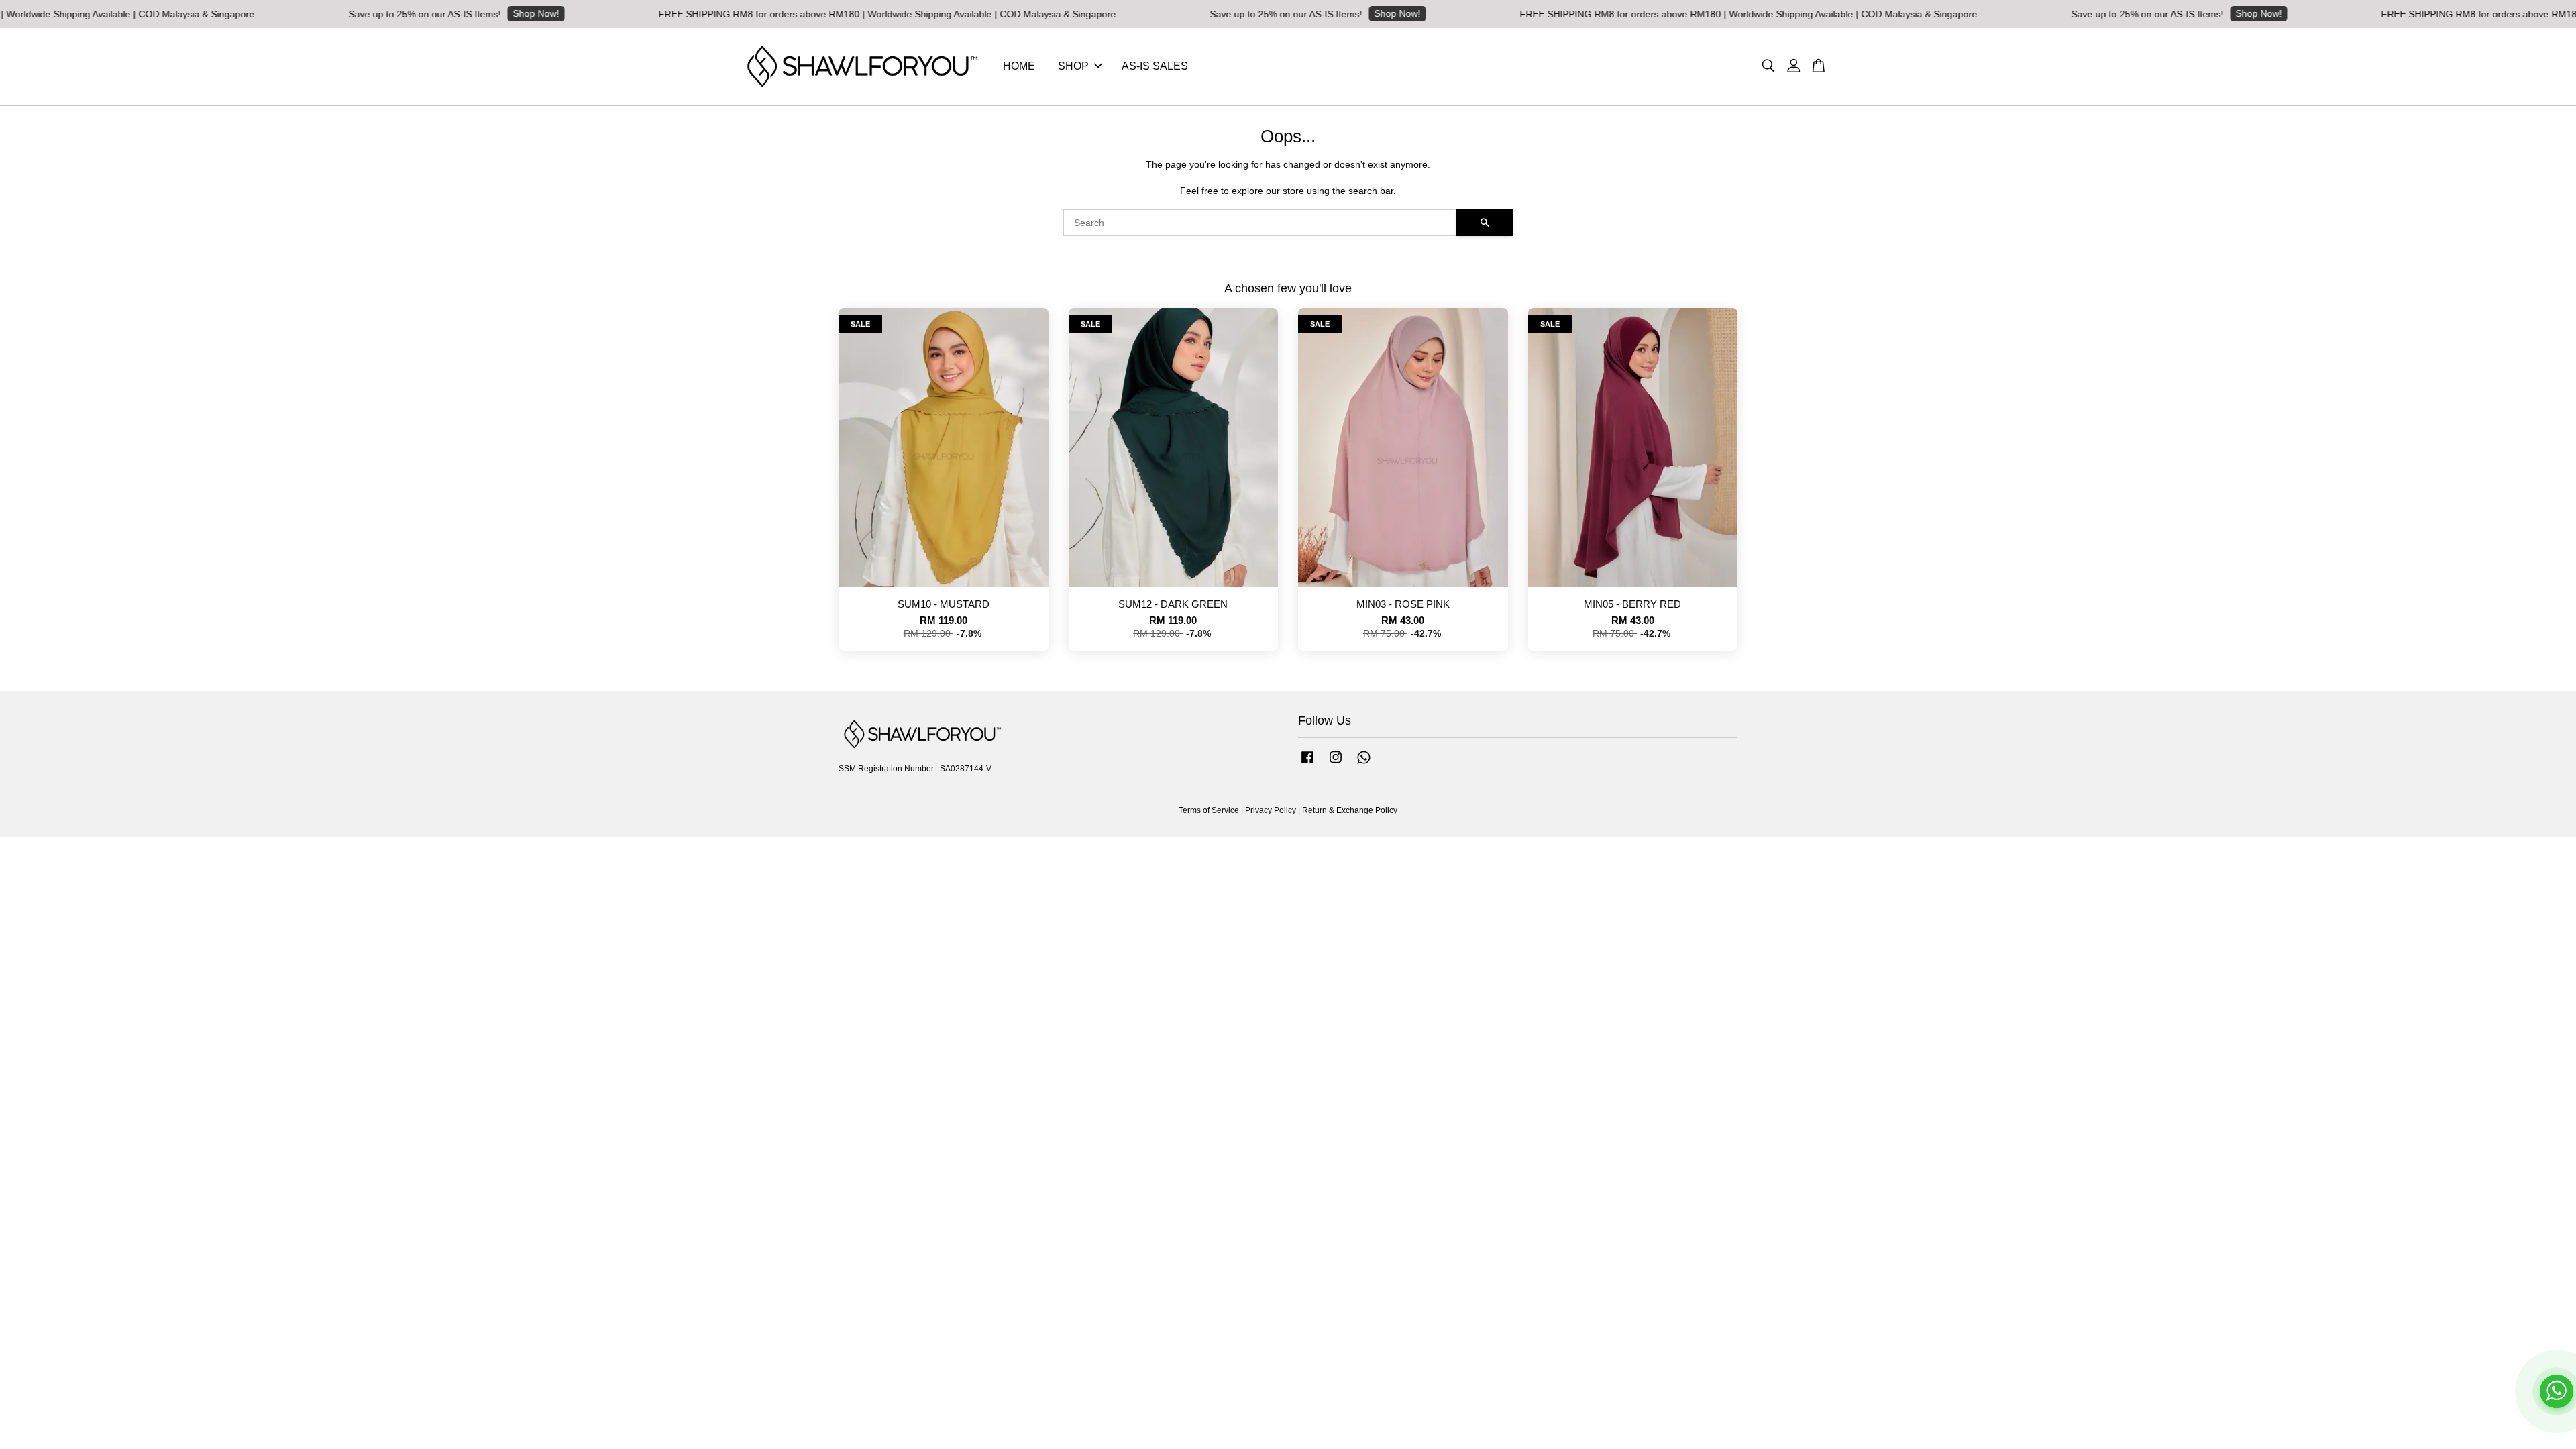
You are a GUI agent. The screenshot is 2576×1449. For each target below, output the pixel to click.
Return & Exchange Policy (1350, 810)
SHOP (1073, 66)
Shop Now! (420, 13)
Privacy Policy (1271, 810)
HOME (1019, 66)
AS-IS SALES (1155, 66)
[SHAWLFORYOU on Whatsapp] (1364, 764)
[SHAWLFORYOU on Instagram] (1336, 764)
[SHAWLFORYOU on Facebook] (1307, 764)
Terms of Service (1209, 810)
